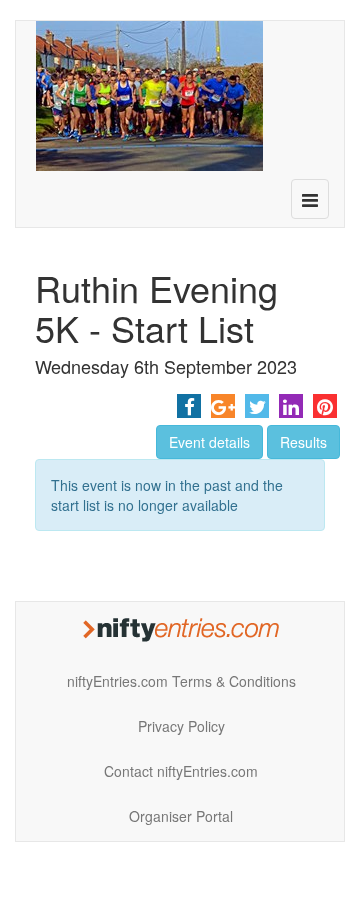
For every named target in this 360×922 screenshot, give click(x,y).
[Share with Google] (223, 406)
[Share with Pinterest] (325, 406)
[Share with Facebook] (189, 406)
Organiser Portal (181, 816)
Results (303, 442)
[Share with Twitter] (257, 406)
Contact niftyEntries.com (181, 771)
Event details (209, 442)
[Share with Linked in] (291, 406)
